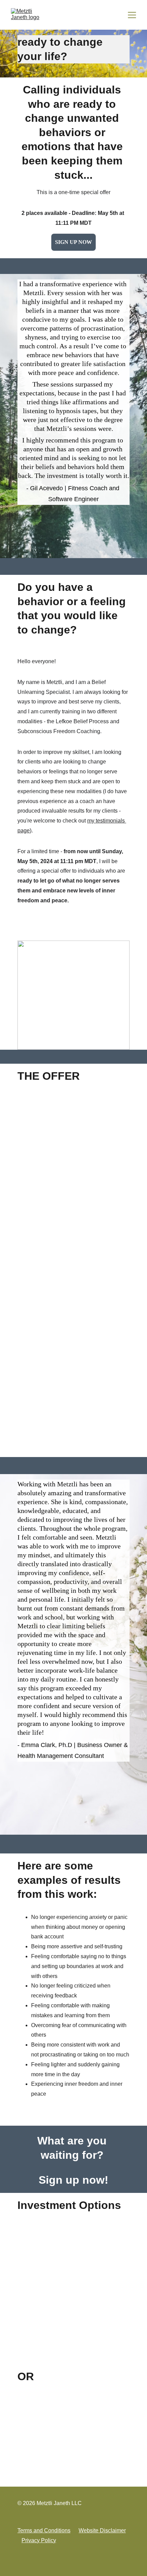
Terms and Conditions (44, 2530)
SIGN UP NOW (73, 242)
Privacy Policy (39, 2540)
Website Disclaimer (102, 2530)
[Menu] (132, 15)
